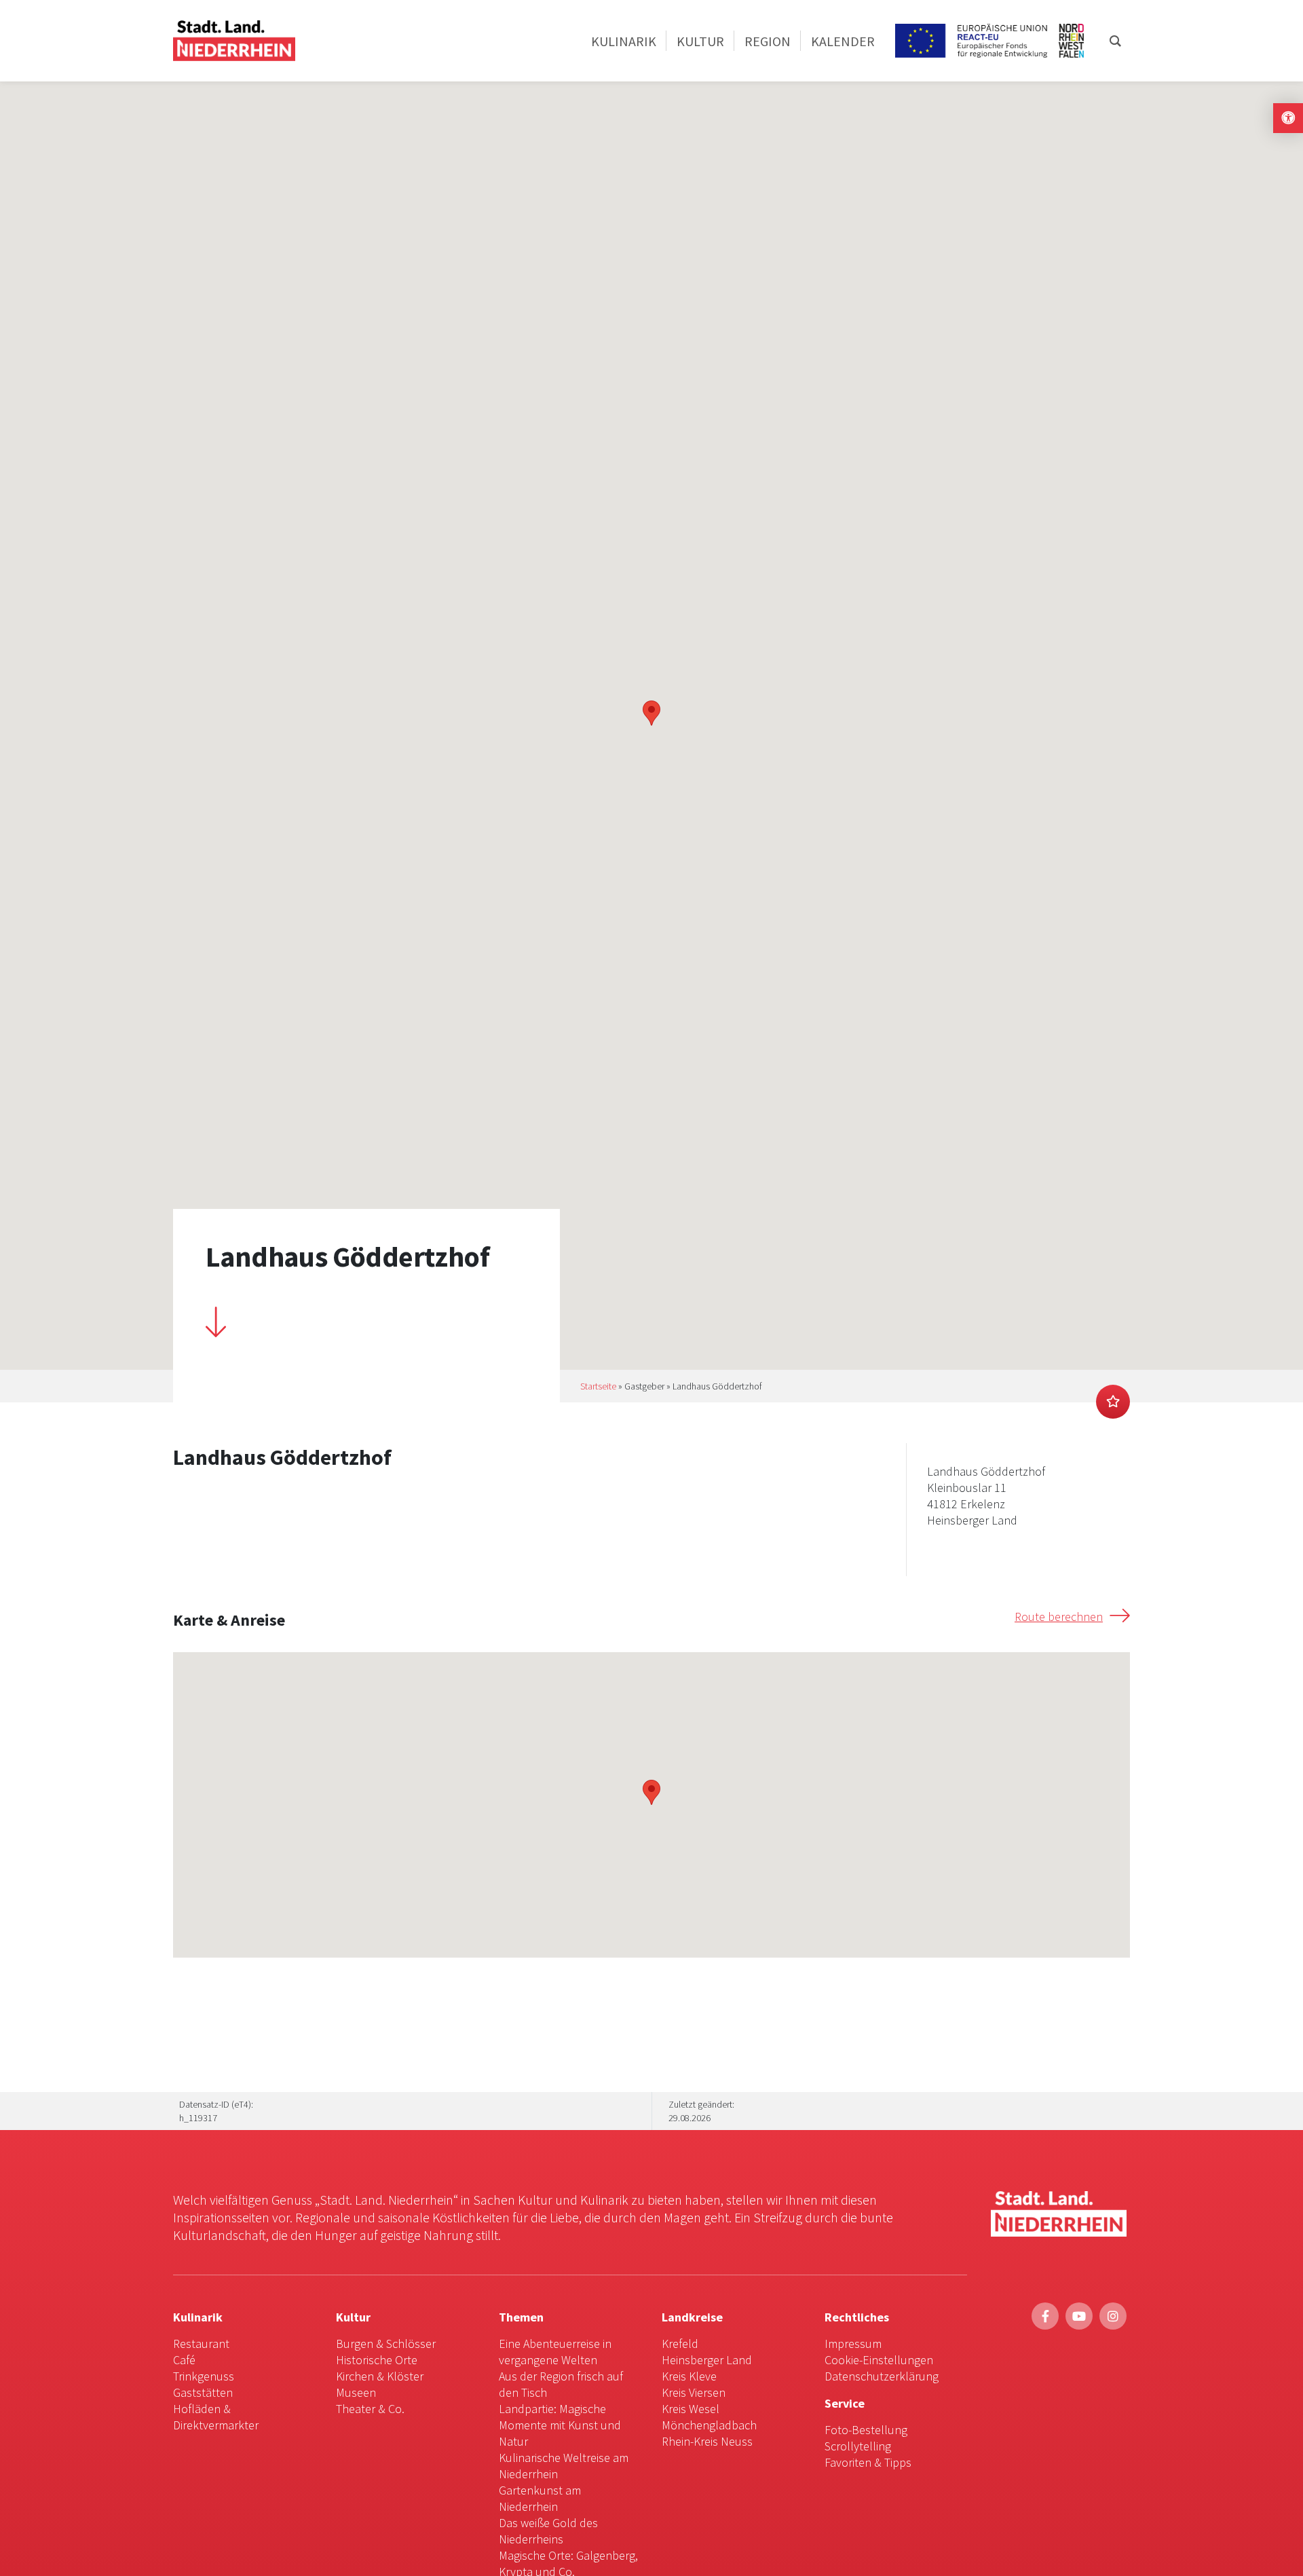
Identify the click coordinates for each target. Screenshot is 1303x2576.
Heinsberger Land (707, 2360)
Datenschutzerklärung (882, 2376)
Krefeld (680, 2344)
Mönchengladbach (709, 2425)
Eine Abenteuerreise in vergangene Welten (555, 2352)
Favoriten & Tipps (868, 2462)
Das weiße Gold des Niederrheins (548, 2531)
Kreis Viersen (694, 2392)
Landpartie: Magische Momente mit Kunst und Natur (560, 2425)
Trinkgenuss (204, 2376)
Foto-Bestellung (866, 2430)
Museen (356, 2392)
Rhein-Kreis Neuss (707, 2441)
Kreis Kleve (689, 2376)
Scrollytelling (858, 2446)
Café (184, 2360)
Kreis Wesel (691, 2409)
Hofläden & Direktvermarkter (216, 2417)
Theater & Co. (370, 2409)
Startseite (598, 1386)
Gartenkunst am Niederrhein (540, 2498)
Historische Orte (377, 2360)
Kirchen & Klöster (380, 2376)
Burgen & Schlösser (386, 2344)
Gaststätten (203, 2392)
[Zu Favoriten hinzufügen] (1113, 1402)
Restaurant (201, 2344)
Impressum (853, 2344)
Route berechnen (1059, 1617)
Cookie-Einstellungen (879, 2360)
